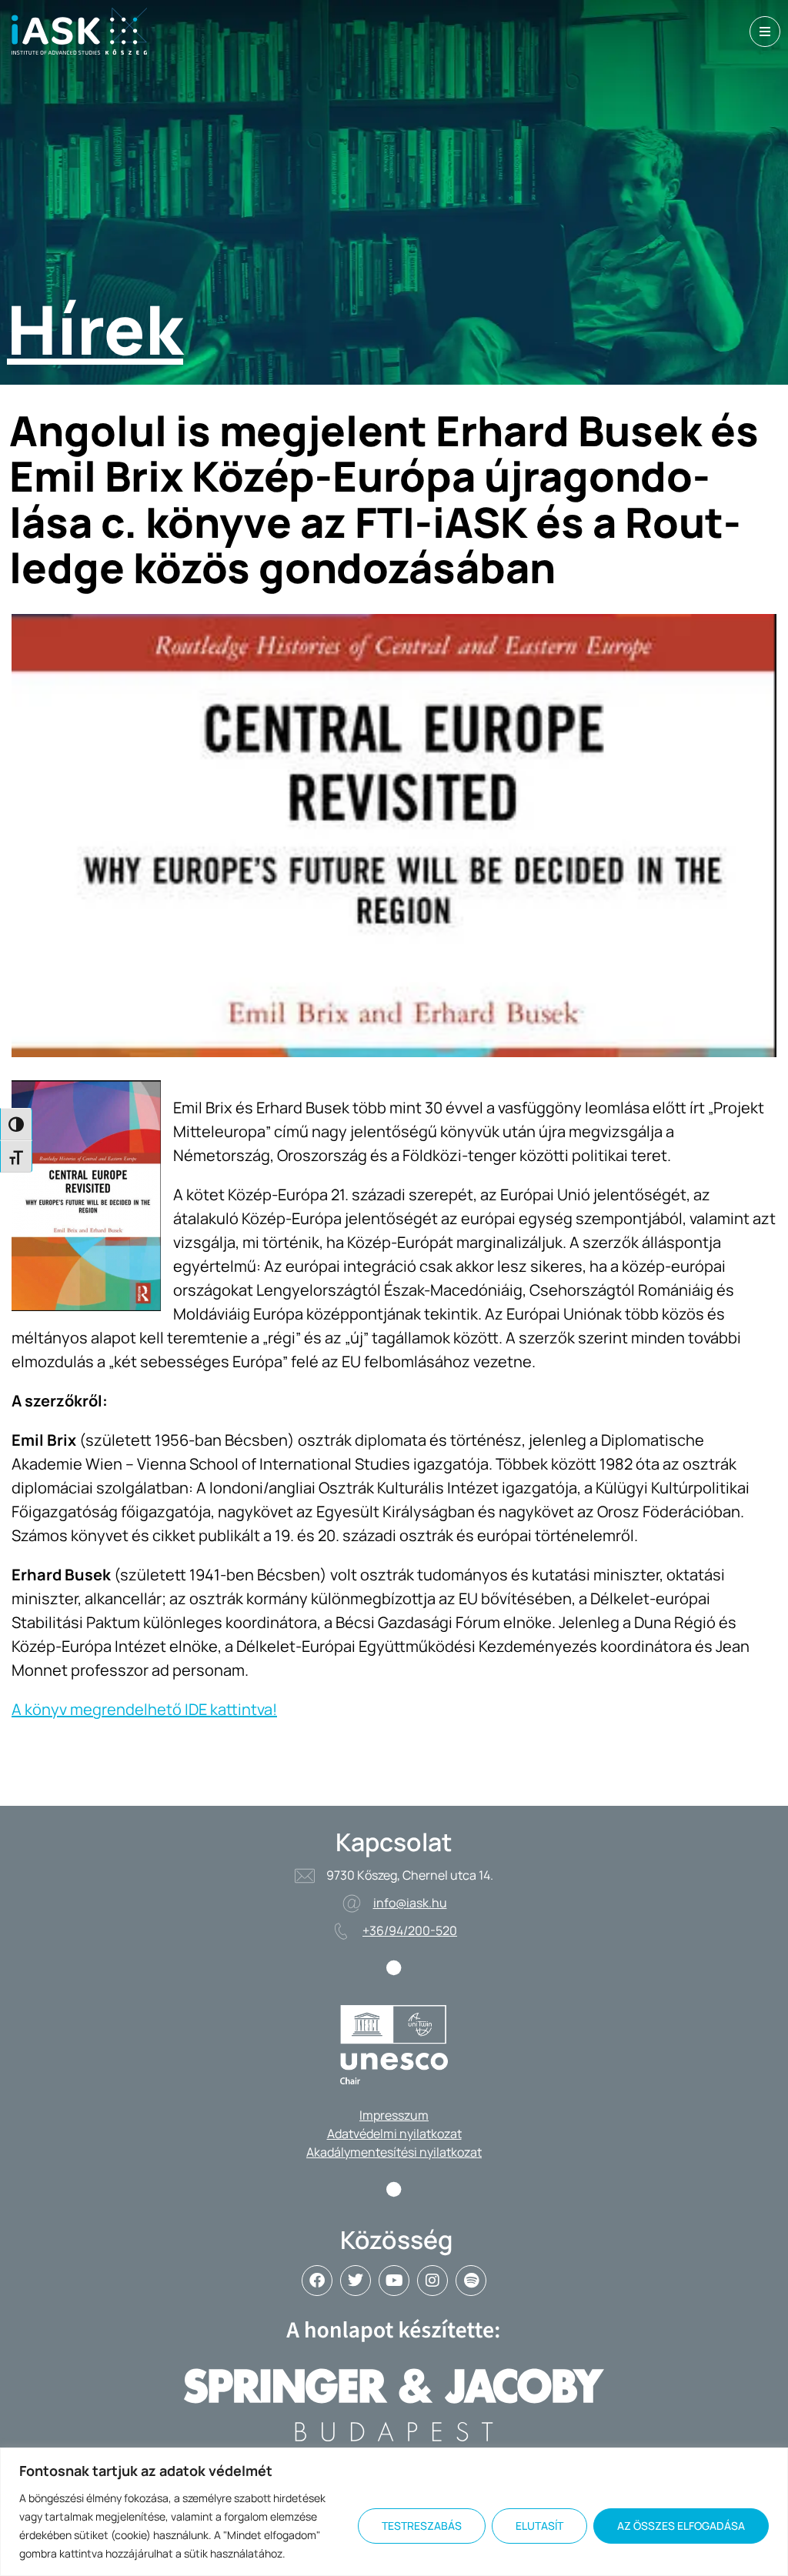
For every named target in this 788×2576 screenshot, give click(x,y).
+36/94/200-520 (410, 1930)
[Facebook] (317, 2281)
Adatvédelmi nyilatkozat (394, 2134)
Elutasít (539, 2526)
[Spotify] (471, 2281)
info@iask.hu (410, 1903)
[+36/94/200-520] (341, 1931)
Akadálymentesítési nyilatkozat (394, 2152)
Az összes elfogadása (681, 2526)
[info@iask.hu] (352, 1904)
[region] (394, 2512)
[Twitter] (356, 2281)
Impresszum (394, 2115)
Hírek (95, 329)
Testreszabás (422, 2526)
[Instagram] (432, 2281)
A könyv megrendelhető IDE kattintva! (144, 1709)
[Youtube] (394, 2281)
